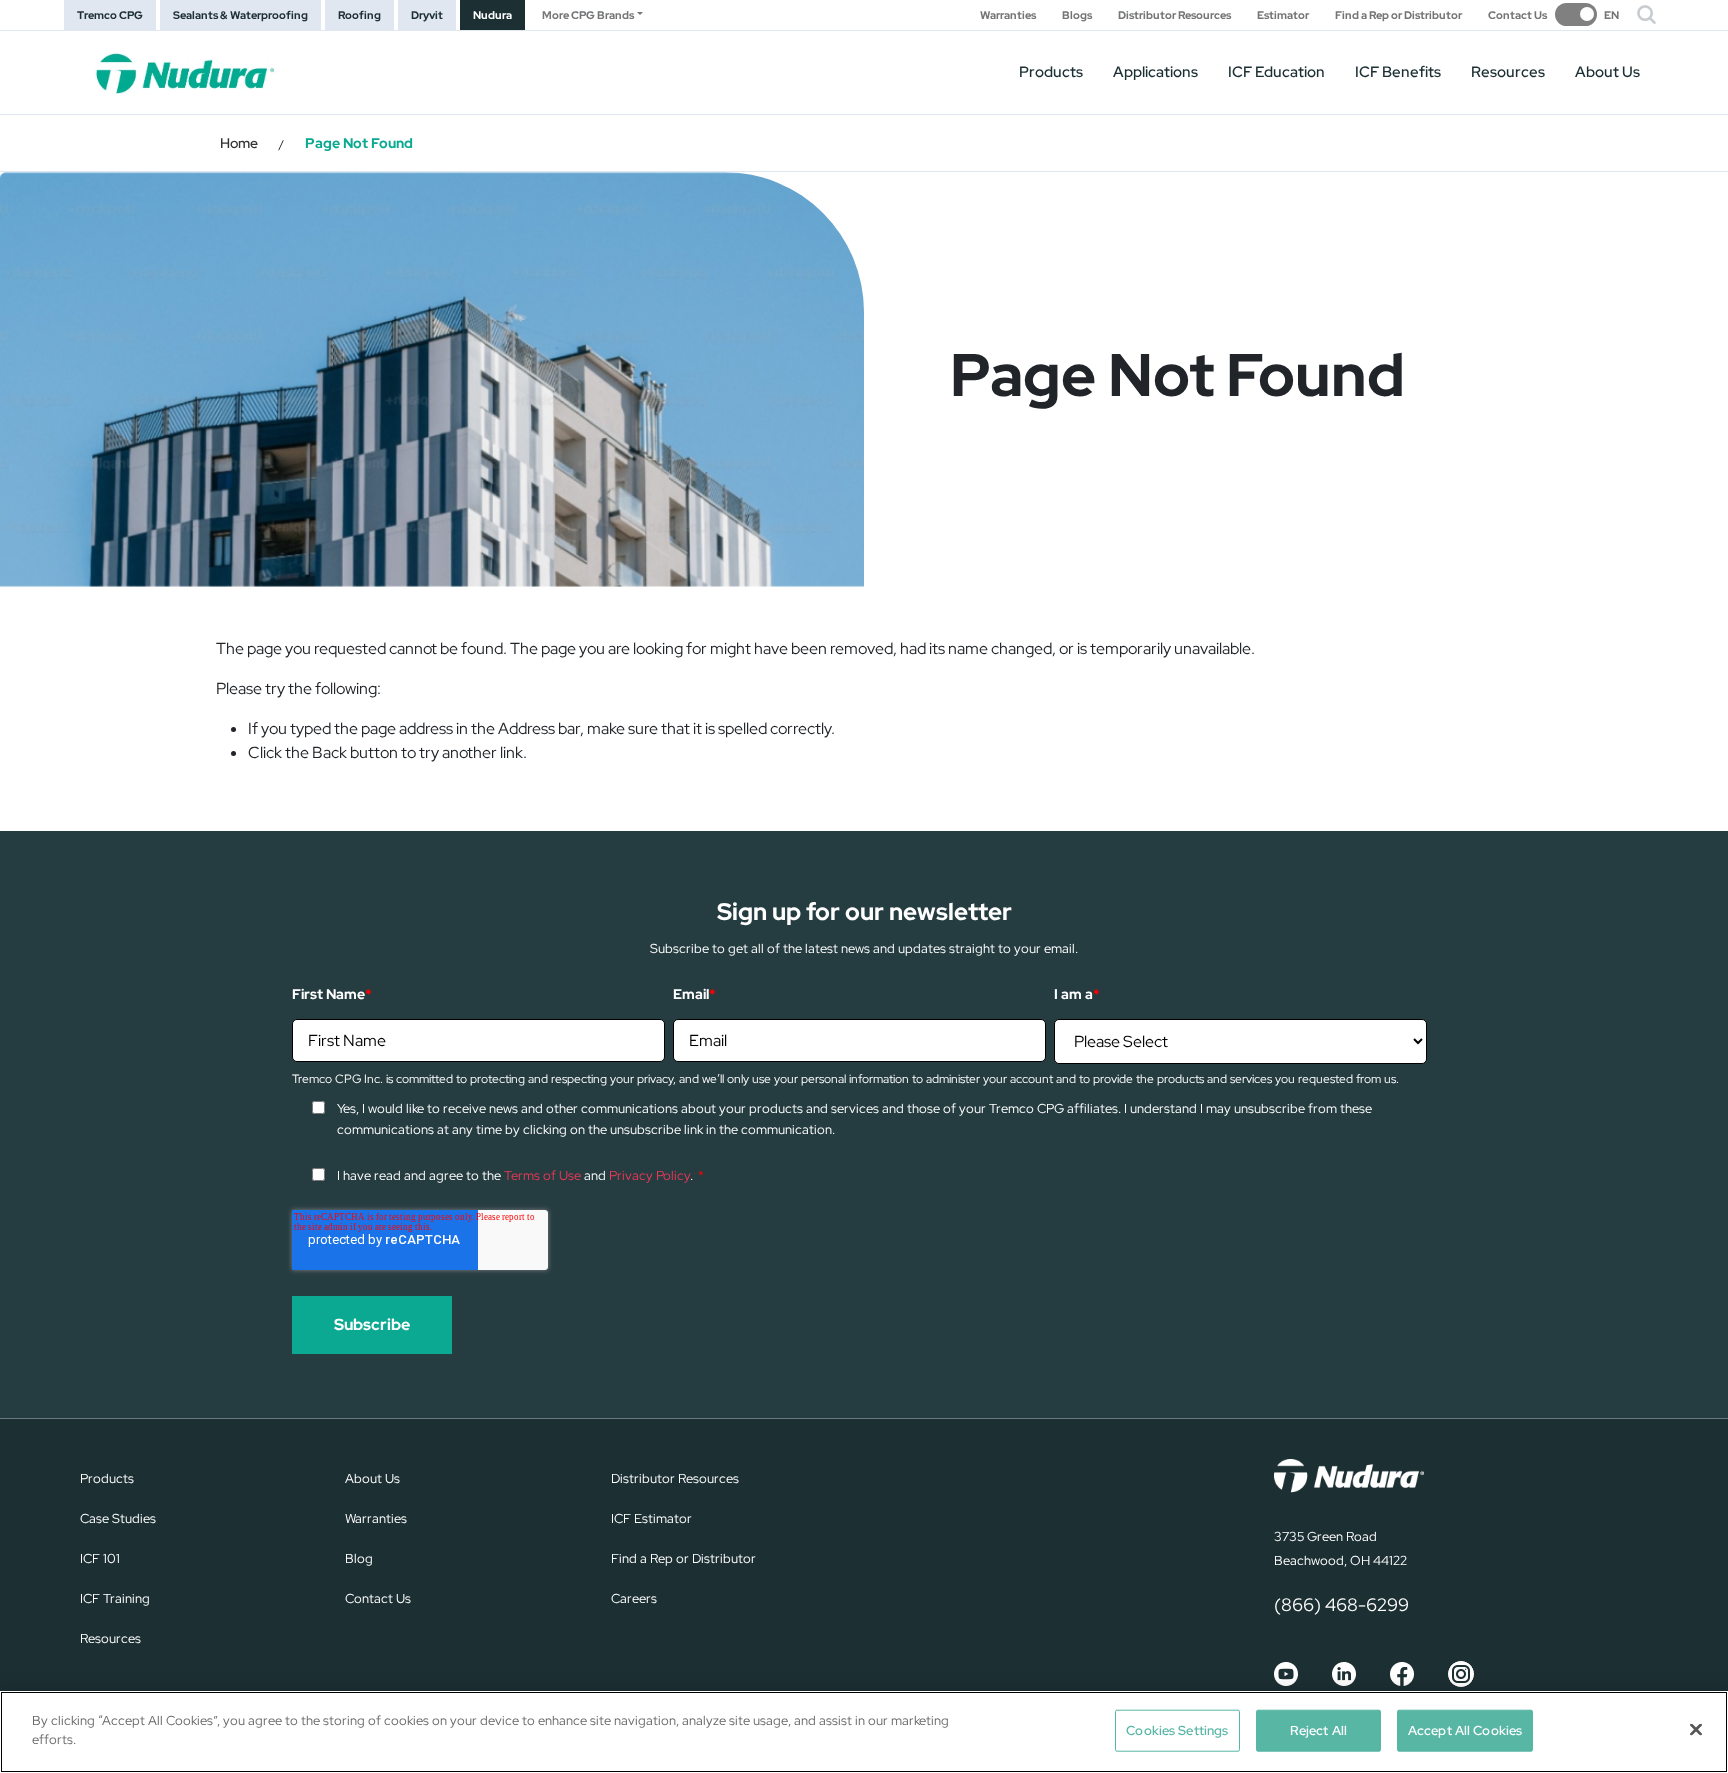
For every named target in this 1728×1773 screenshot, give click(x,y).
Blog (359, 1558)
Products (1051, 72)
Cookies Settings (1177, 1730)
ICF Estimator (651, 1518)
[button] (1646, 15)
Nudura (492, 15)
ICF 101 (100, 1558)
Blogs (1077, 15)
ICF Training (115, 1598)
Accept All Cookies (1465, 1730)
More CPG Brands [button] (588, 15)
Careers (634, 1598)
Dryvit (427, 15)
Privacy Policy (649, 1175)
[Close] (1696, 1729)
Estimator (1283, 15)
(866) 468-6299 (1341, 1604)
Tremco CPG (110, 15)
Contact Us (1517, 15)
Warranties (1008, 15)
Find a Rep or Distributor (1398, 15)
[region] (864, 1732)
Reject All (1318, 1730)
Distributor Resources (1174, 15)
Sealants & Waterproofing (240, 15)
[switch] (1587, 14)
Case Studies (118, 1518)
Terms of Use (542, 1175)
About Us (1607, 72)
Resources (1508, 72)
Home (239, 143)
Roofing (359, 15)
